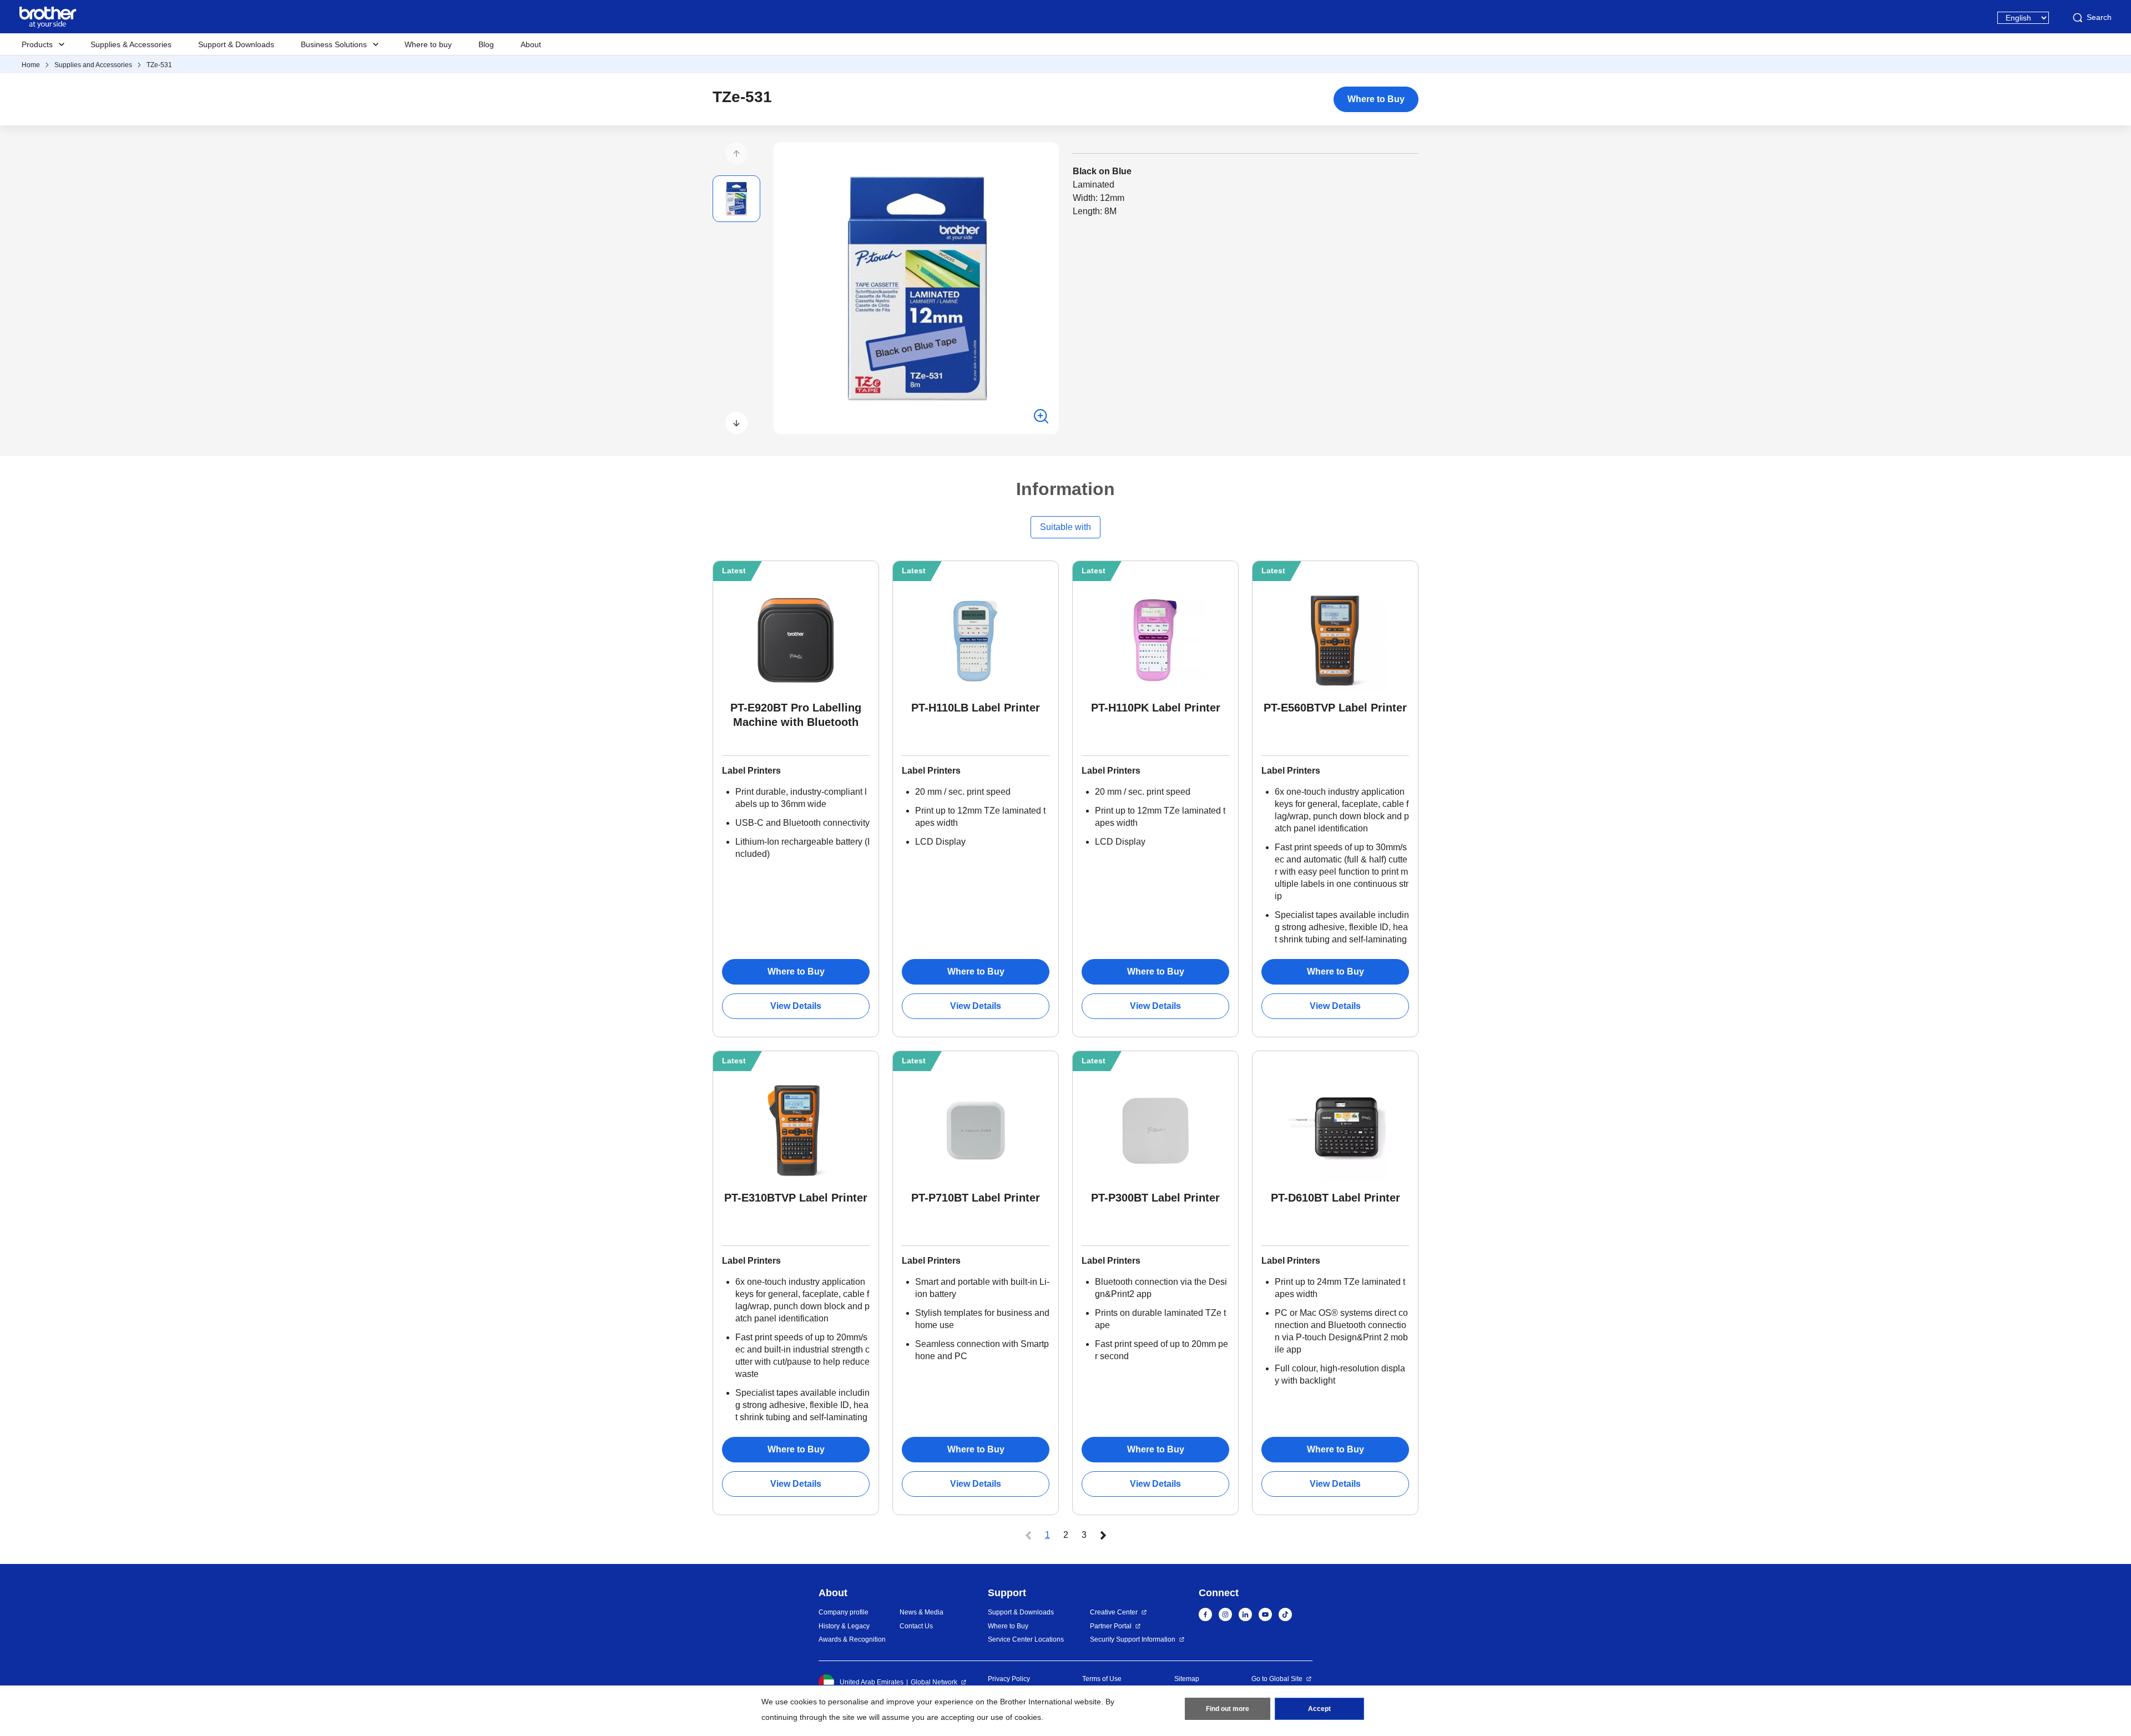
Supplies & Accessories (131, 44)
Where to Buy (1376, 99)
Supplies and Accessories (93, 65)
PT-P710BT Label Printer (976, 1198)
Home (31, 65)
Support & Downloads (236, 44)
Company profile (844, 1612)
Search (2099, 17)
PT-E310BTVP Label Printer (796, 1198)
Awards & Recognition (852, 1639)
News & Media (921, 1612)
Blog (486, 44)
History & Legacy (844, 1626)
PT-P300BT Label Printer (1155, 1198)
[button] (736, 153)
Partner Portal (1111, 1626)
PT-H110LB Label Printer (976, 708)
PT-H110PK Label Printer (1156, 708)
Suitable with (1065, 527)
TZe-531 (159, 65)
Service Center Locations (1026, 1639)
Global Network (934, 1682)
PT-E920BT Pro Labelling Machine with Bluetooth (796, 715)
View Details (796, 1006)
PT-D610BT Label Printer (1335, 1198)
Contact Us (916, 1626)
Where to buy (428, 44)
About (531, 44)
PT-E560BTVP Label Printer (1335, 708)
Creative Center (1114, 1612)
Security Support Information (1133, 1639)
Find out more (1228, 1709)
